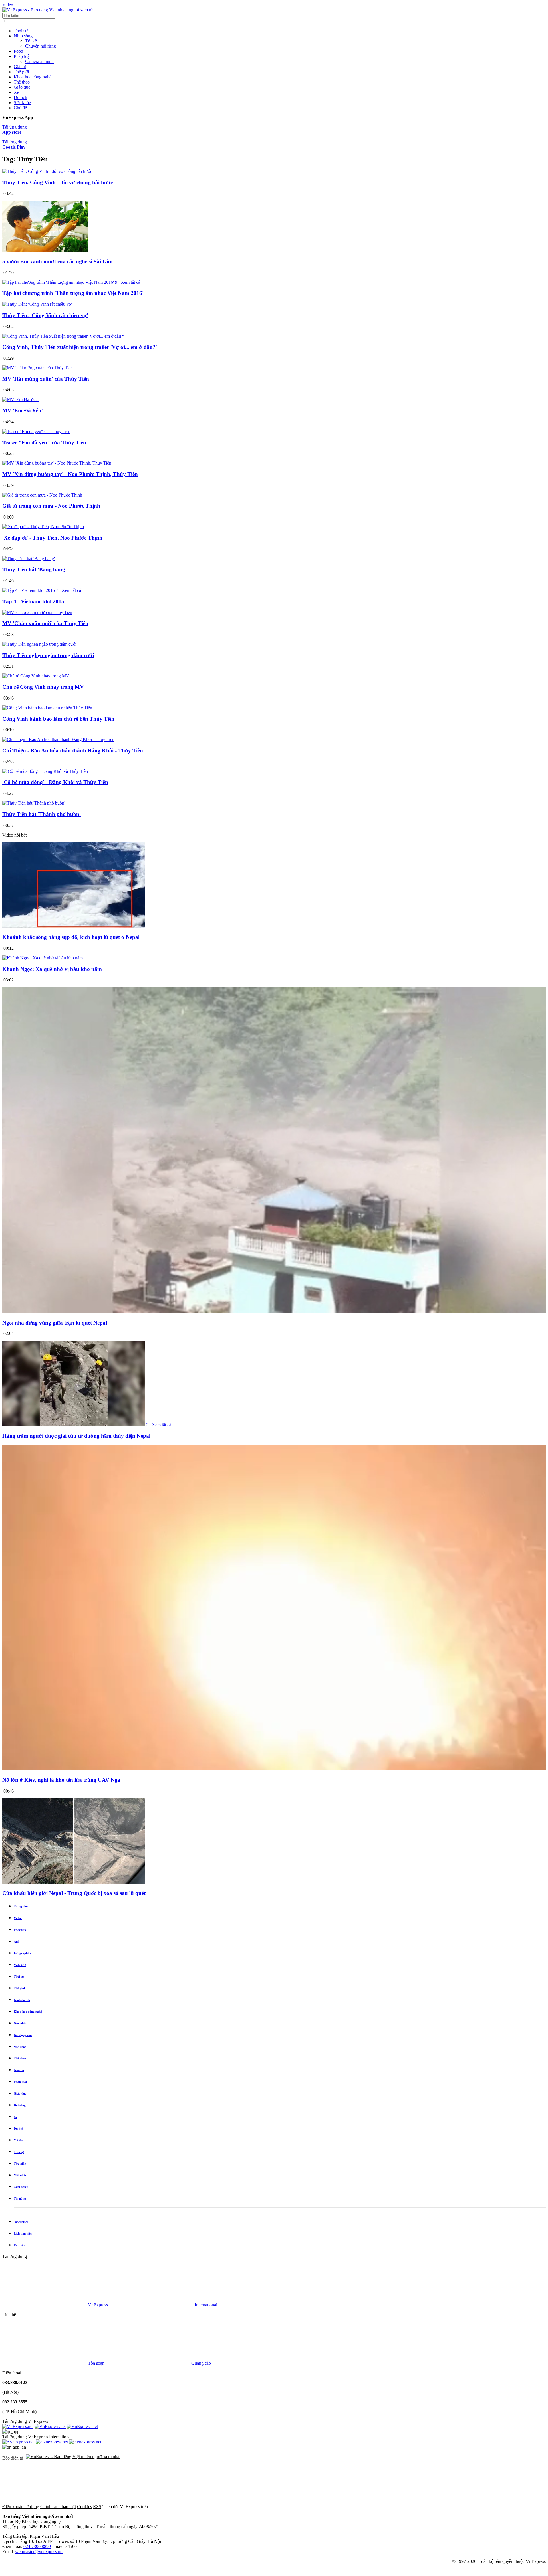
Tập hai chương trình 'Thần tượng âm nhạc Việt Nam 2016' (73, 293)
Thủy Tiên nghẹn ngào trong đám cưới (48, 655)
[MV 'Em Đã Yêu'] (20, 399)
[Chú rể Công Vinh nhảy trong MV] (36, 676)
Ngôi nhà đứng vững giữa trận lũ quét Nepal (55, 1323)
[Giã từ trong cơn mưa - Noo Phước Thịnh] (42, 495)
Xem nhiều (21, 2187)
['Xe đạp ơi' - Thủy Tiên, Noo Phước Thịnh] (43, 527)
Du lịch (20, 97)
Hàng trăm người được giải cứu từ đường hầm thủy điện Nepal (76, 1436)
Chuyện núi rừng (41, 46)
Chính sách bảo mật (58, 2507)
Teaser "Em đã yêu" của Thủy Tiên (44, 443)
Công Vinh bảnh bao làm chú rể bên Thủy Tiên (58, 719)
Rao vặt (19, 2245)
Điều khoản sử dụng (21, 2507)
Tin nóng (20, 2198)
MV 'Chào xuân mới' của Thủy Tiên (45, 623)
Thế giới (21, 72)
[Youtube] (365, 2507)
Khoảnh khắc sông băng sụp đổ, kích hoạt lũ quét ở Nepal (71, 937)
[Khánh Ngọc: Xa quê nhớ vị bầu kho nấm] (43, 958)
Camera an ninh (39, 61)
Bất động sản (23, 2035)
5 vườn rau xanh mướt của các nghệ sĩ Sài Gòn (58, 261)
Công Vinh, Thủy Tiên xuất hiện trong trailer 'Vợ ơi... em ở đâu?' (80, 347)
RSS (97, 2507)
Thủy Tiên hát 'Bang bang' (34, 569)
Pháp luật (22, 56)
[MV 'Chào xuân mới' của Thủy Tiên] (37, 612)
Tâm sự (19, 2152)
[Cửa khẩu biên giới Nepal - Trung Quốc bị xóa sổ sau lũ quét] (74, 1882)
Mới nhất (20, 2175)
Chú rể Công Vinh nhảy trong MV (43, 687)
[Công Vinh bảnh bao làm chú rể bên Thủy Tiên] (47, 708)
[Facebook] (192, 2507)
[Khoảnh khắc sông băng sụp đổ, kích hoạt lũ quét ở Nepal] (74, 926)
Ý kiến (18, 2140)
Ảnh (17, 1941)
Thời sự (21, 31)
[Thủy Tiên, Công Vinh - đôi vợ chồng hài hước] (47, 171)
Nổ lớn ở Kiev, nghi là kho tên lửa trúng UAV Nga (61, 1780)
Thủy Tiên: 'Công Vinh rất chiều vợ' (45, 315)
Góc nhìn (20, 2023)
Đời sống (20, 2105)
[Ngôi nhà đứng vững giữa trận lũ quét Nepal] (274, 1312)
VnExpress (98, 2305)
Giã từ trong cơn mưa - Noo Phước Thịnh (51, 506)
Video (8, 5)
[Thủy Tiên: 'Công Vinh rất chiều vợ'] (37, 304)
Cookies (84, 2507)
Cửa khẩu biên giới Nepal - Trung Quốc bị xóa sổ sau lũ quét (74, 1893)
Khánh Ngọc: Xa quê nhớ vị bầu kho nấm (52, 969)
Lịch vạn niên (23, 2233)
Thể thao (22, 82)
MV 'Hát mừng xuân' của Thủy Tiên (46, 379)
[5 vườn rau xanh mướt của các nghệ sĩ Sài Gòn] (45, 250)
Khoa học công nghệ (33, 77)
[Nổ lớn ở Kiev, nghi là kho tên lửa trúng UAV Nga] (274, 1769)
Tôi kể (31, 41)
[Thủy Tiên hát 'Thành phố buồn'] (34, 803)
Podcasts (20, 1930)
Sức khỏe (22, 103)
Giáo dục (22, 87)
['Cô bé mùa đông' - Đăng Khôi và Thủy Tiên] (45, 771)
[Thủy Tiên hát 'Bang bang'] (29, 559)
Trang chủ (21, 1906)
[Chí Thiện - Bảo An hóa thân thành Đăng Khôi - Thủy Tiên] (58, 739)
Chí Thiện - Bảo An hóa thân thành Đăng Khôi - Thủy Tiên (73, 751)
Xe (16, 92)
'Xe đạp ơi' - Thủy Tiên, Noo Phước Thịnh (52, 538)
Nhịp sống (23, 36)
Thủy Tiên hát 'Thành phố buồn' (42, 814)
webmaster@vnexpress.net (39, 2552)
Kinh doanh (22, 2000)
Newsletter (21, 2222)
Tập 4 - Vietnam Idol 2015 (33, 601)
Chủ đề (20, 108)
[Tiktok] (452, 2507)
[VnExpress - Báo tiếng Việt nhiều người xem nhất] (50, 10)
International (206, 2305)
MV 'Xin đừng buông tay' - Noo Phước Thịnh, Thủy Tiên (70, 474)
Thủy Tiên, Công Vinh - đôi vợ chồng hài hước (58, 182)
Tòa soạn (97, 2363)
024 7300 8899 (37, 2546)
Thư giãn (20, 2164)
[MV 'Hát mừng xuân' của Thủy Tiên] (38, 368)
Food (18, 51)
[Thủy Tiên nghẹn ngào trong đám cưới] (39, 644)
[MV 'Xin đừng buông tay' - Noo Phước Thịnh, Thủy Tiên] (57, 463)
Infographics (22, 1953)
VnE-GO (20, 1965)
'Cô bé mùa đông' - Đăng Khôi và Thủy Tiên (55, 782)
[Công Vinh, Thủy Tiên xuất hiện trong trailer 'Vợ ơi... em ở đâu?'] (63, 336)
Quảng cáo (201, 2363)
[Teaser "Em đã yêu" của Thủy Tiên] (36, 431)
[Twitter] (279, 2507)
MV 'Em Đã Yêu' (23, 411)
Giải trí (20, 67)
